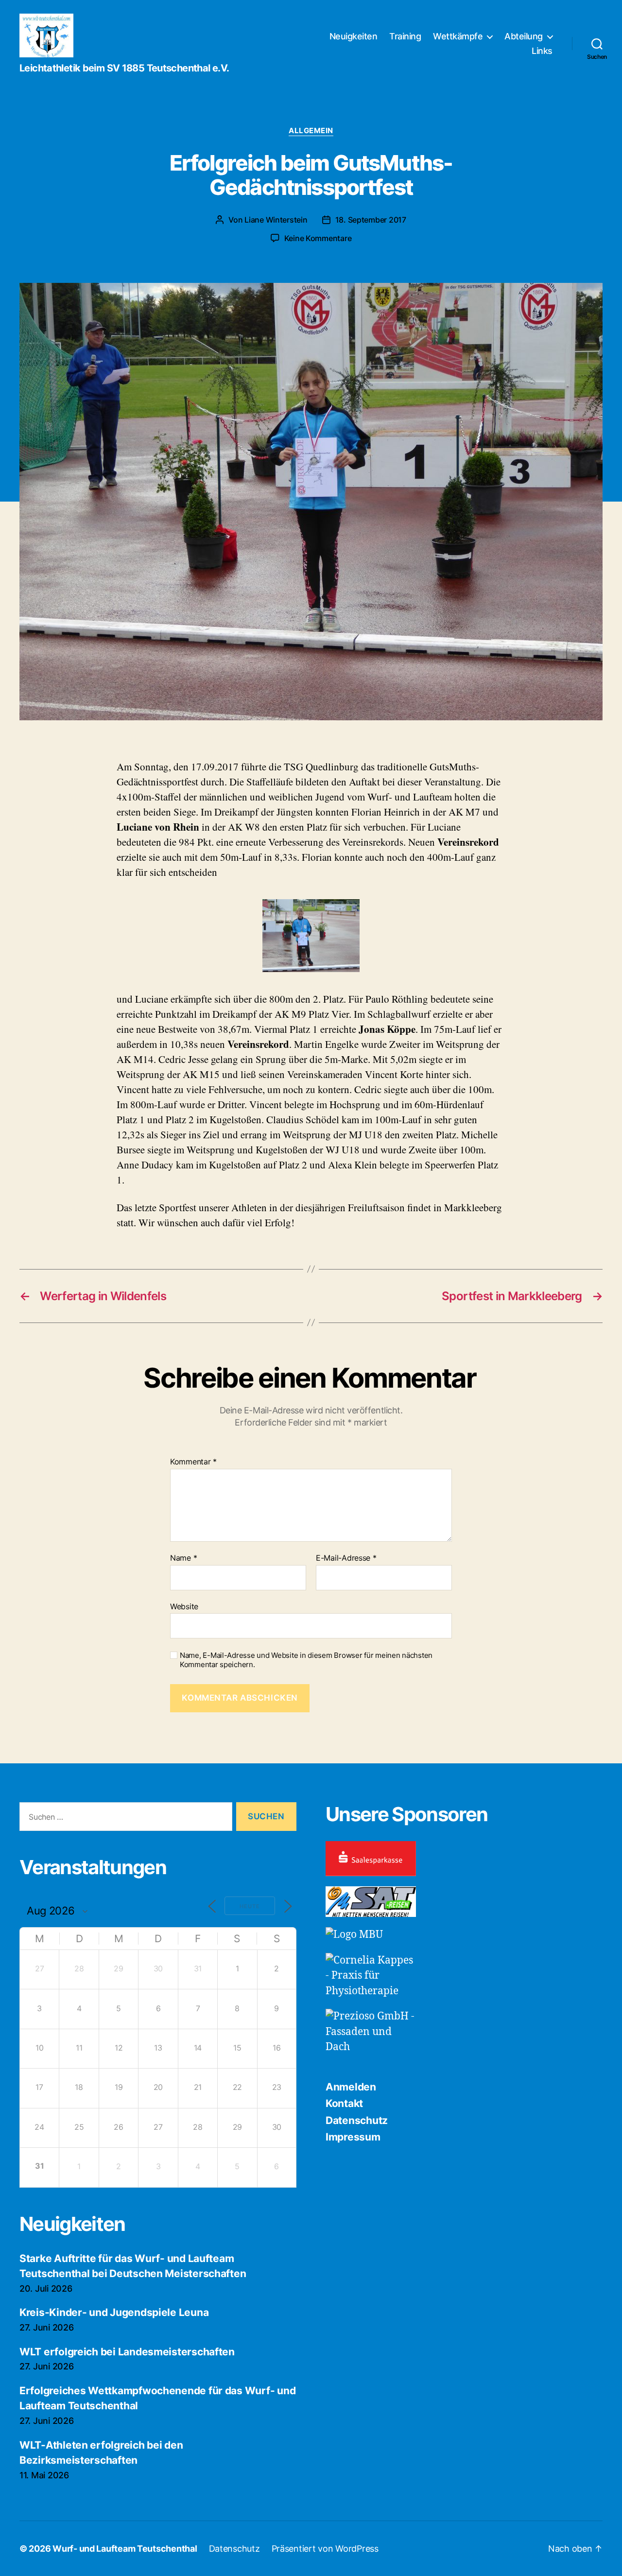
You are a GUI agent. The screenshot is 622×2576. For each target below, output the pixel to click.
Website (184, 1606)
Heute (250, 1906)
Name (183, 1558)
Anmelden (351, 2087)
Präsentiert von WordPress (325, 2549)
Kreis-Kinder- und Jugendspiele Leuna (114, 2312)
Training (405, 36)
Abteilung (524, 36)
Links (542, 51)
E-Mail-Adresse (346, 1558)
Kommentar (193, 1462)
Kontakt (344, 2103)
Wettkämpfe (458, 36)
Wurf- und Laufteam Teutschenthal (125, 2549)
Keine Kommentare (318, 238)
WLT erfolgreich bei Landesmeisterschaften (127, 2352)
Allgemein (311, 131)
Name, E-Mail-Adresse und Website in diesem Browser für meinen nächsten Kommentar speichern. (306, 1660)
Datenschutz (357, 2120)
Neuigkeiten (354, 36)
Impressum (353, 2137)
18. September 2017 (371, 220)
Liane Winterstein (276, 220)
